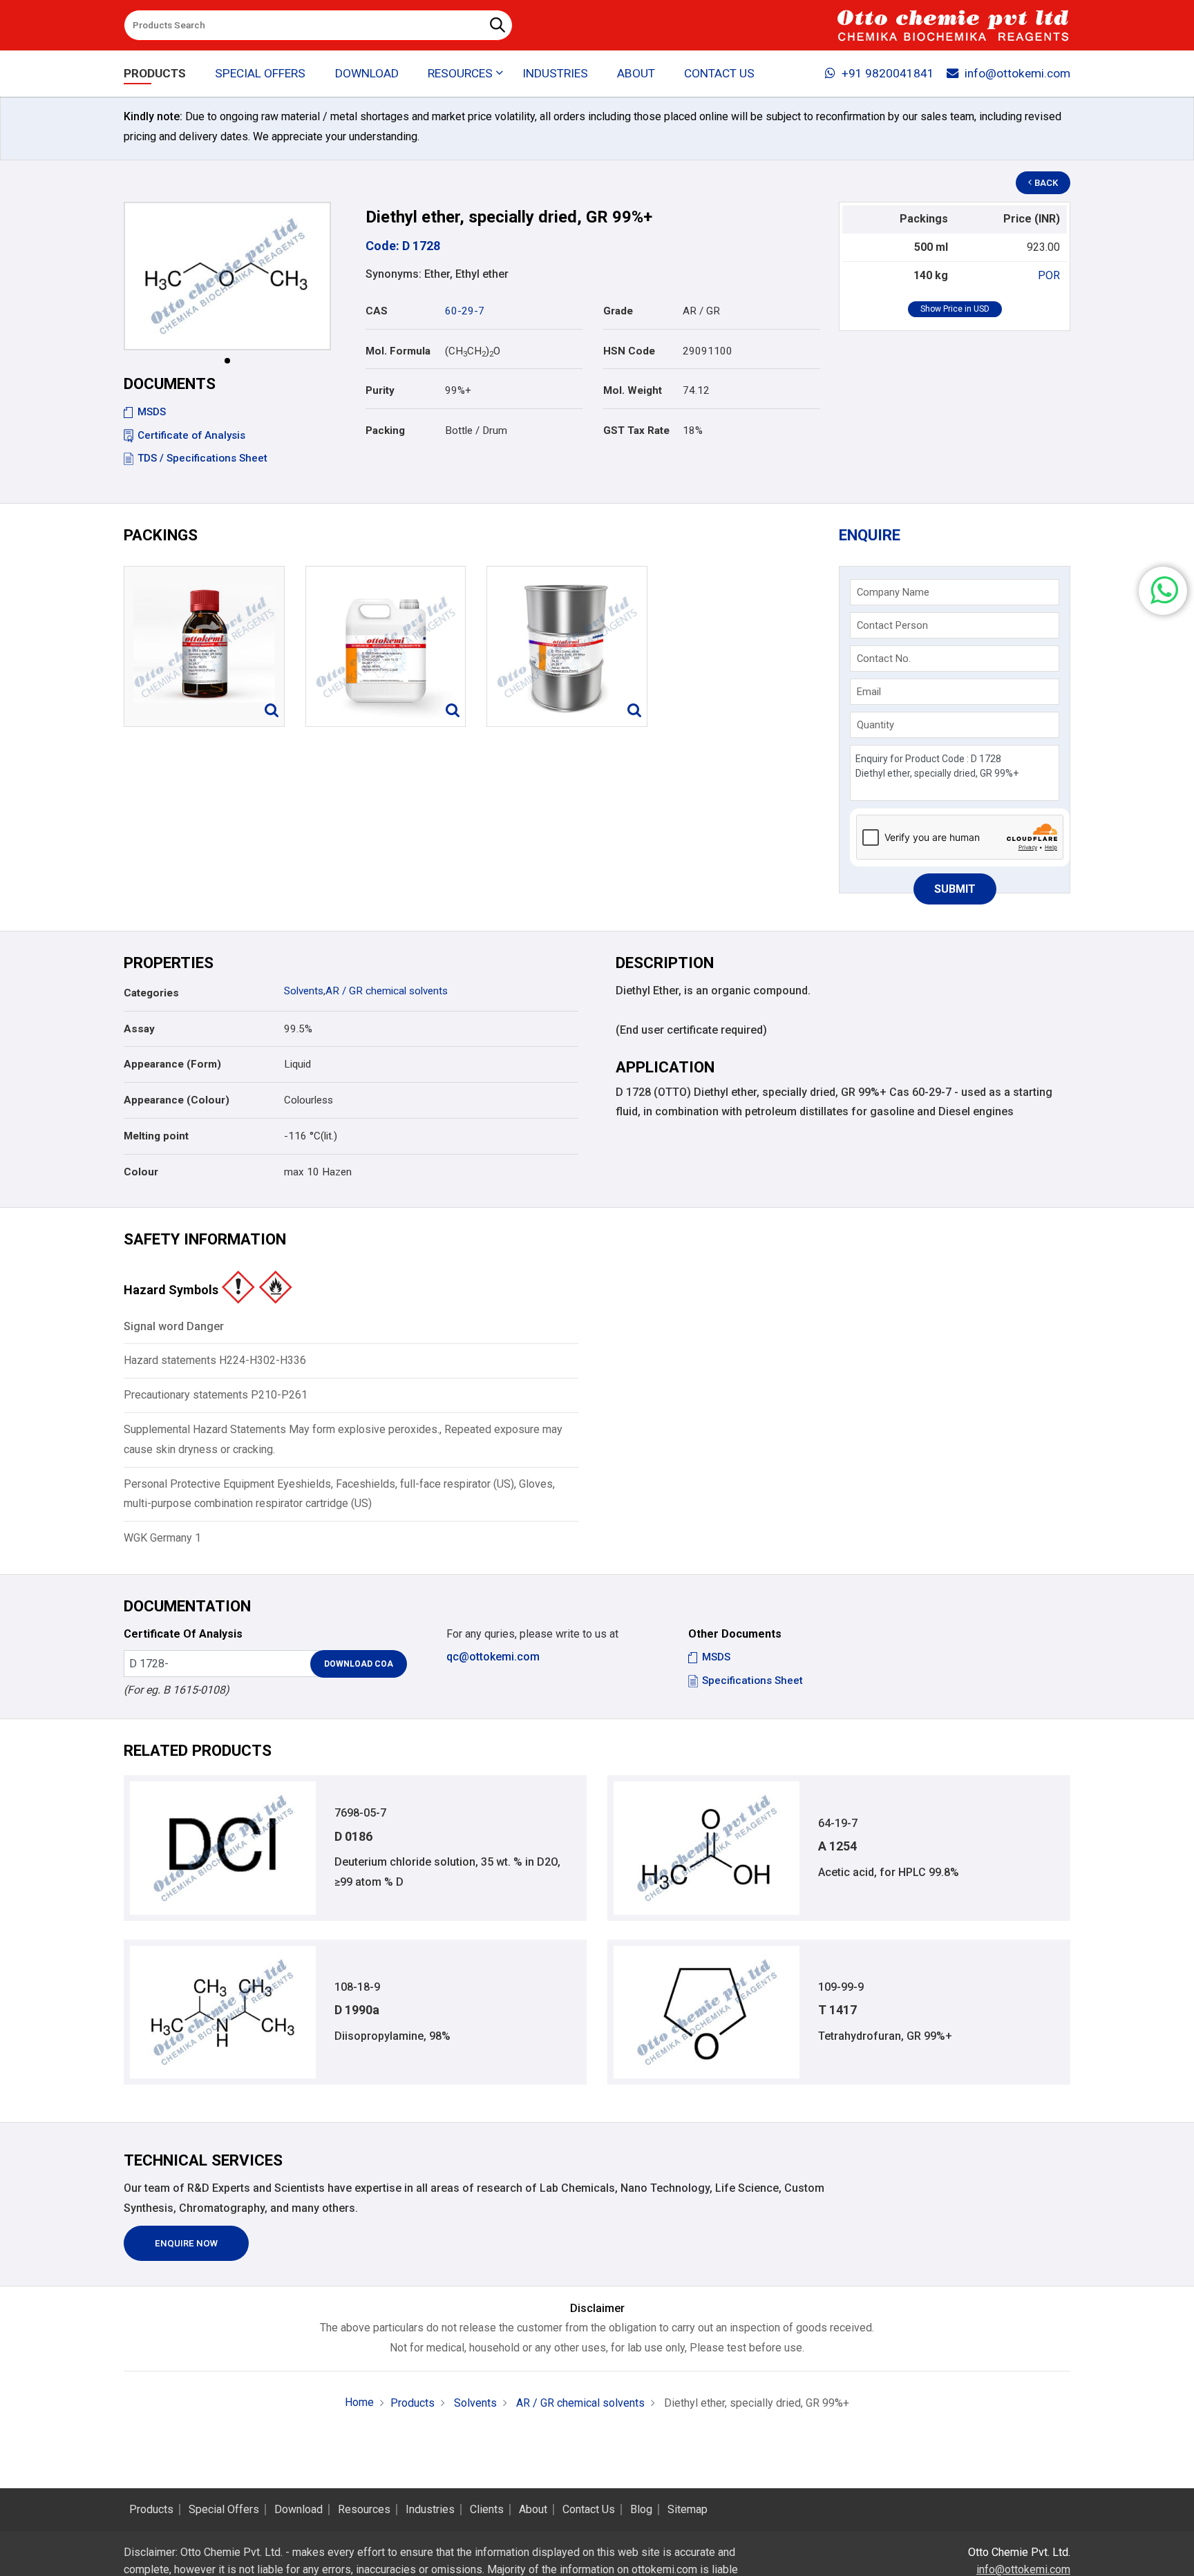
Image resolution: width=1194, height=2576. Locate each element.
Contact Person (892, 625)
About (636, 73)
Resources (364, 2510)
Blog (641, 2510)
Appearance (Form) (172, 1064)
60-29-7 (465, 311)
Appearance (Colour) (177, 1100)
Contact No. (884, 659)
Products (155, 73)
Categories (151, 993)
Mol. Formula (398, 351)
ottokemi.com (664, 2569)
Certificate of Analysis (191, 435)
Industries (555, 73)
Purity (380, 390)
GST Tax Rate (636, 430)
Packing (385, 430)
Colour (141, 1172)
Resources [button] (460, 73)
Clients (487, 2510)
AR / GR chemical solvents (387, 991)
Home (359, 2402)
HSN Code (629, 351)
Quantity (875, 725)
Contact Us (719, 73)
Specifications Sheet (752, 1680)
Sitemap (688, 2510)
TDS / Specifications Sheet (202, 458)
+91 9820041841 (888, 73)
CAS (377, 311)
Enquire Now (186, 2243)
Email (869, 692)
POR (1049, 275)
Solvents (304, 991)
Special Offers (260, 73)
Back (1046, 183)
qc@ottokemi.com (493, 1657)
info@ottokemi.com (1017, 73)
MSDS (152, 412)
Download (367, 73)
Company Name (893, 592)
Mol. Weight (633, 390)
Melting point (156, 1136)
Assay (139, 1029)
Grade (618, 311)
